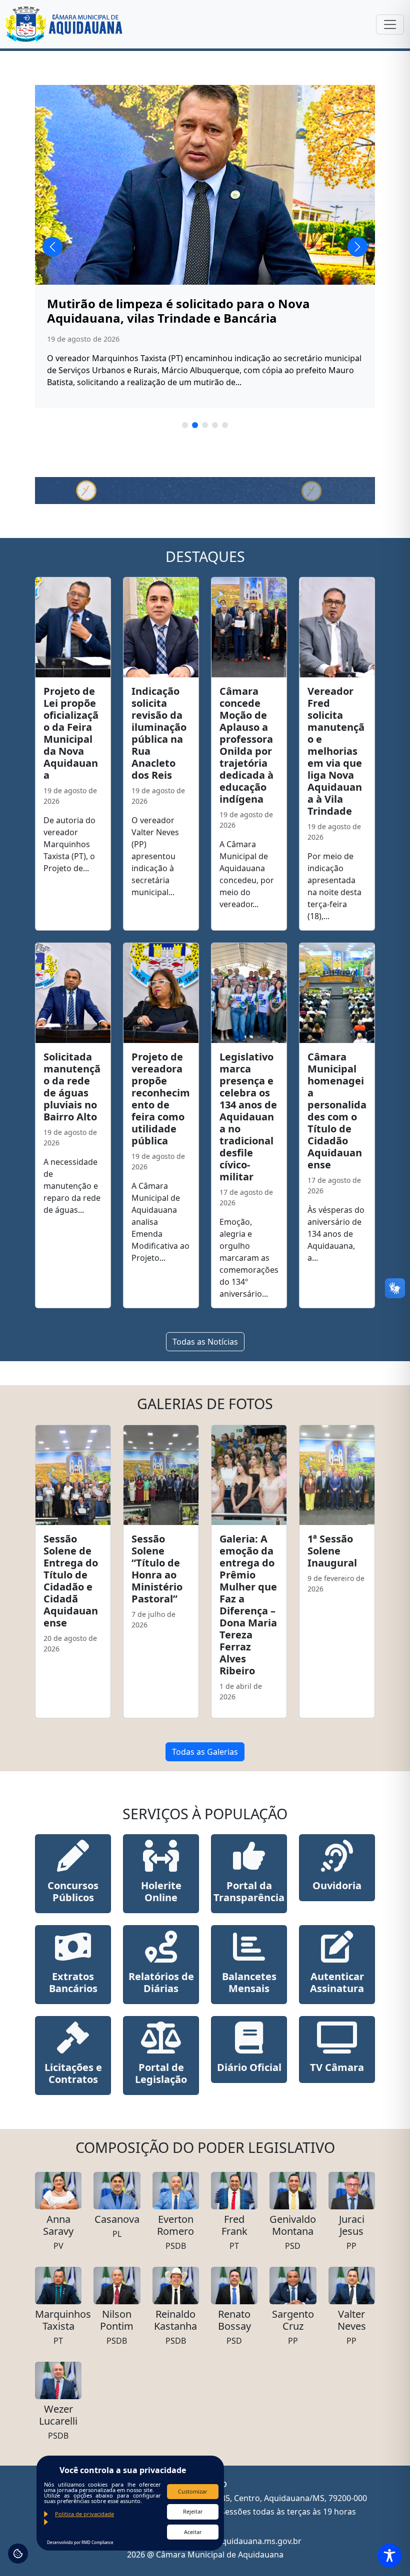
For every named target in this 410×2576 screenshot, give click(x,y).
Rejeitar (193, 2511)
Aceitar (193, 2532)
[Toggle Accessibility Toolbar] (389, 2556)
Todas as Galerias (205, 1752)
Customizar (193, 2491)
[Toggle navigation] (390, 24)
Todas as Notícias (205, 1342)
